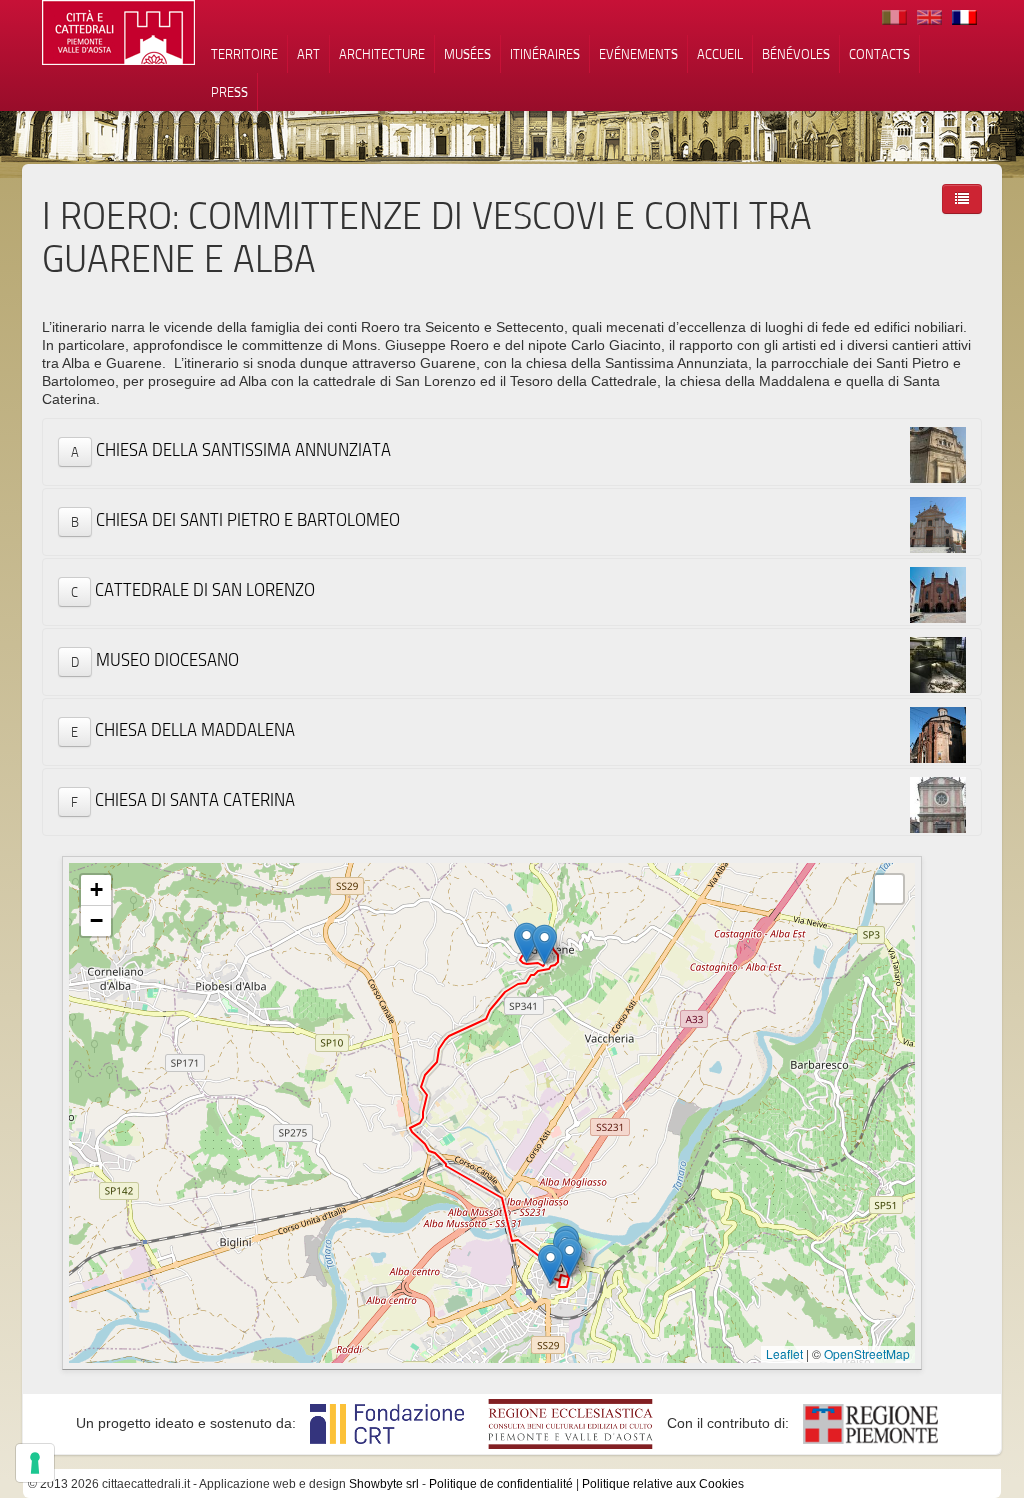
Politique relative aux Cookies (663, 1484)
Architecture (382, 54)
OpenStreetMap (867, 1353)
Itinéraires (545, 54)
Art (308, 54)
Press (229, 92)
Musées (467, 54)
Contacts (879, 54)
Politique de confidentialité (501, 1484)
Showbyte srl (384, 1484)
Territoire (244, 54)
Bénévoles (796, 54)
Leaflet (784, 1353)
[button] (544, 944)
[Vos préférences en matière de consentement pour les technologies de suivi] (35, 1463)
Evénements (638, 54)
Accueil (720, 54)
